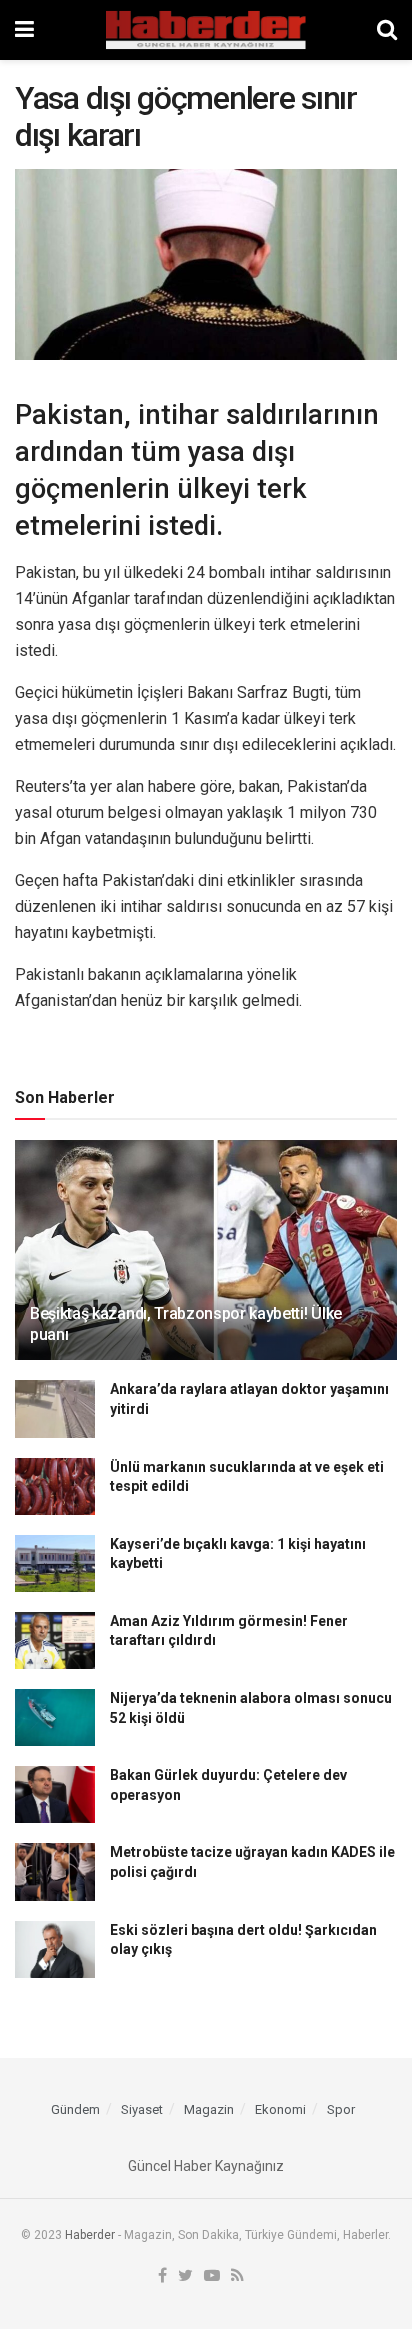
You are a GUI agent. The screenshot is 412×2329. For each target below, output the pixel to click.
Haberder (90, 2235)
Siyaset (142, 2109)
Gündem (75, 2109)
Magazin (209, 2109)
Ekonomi (280, 2109)
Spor (341, 2109)
